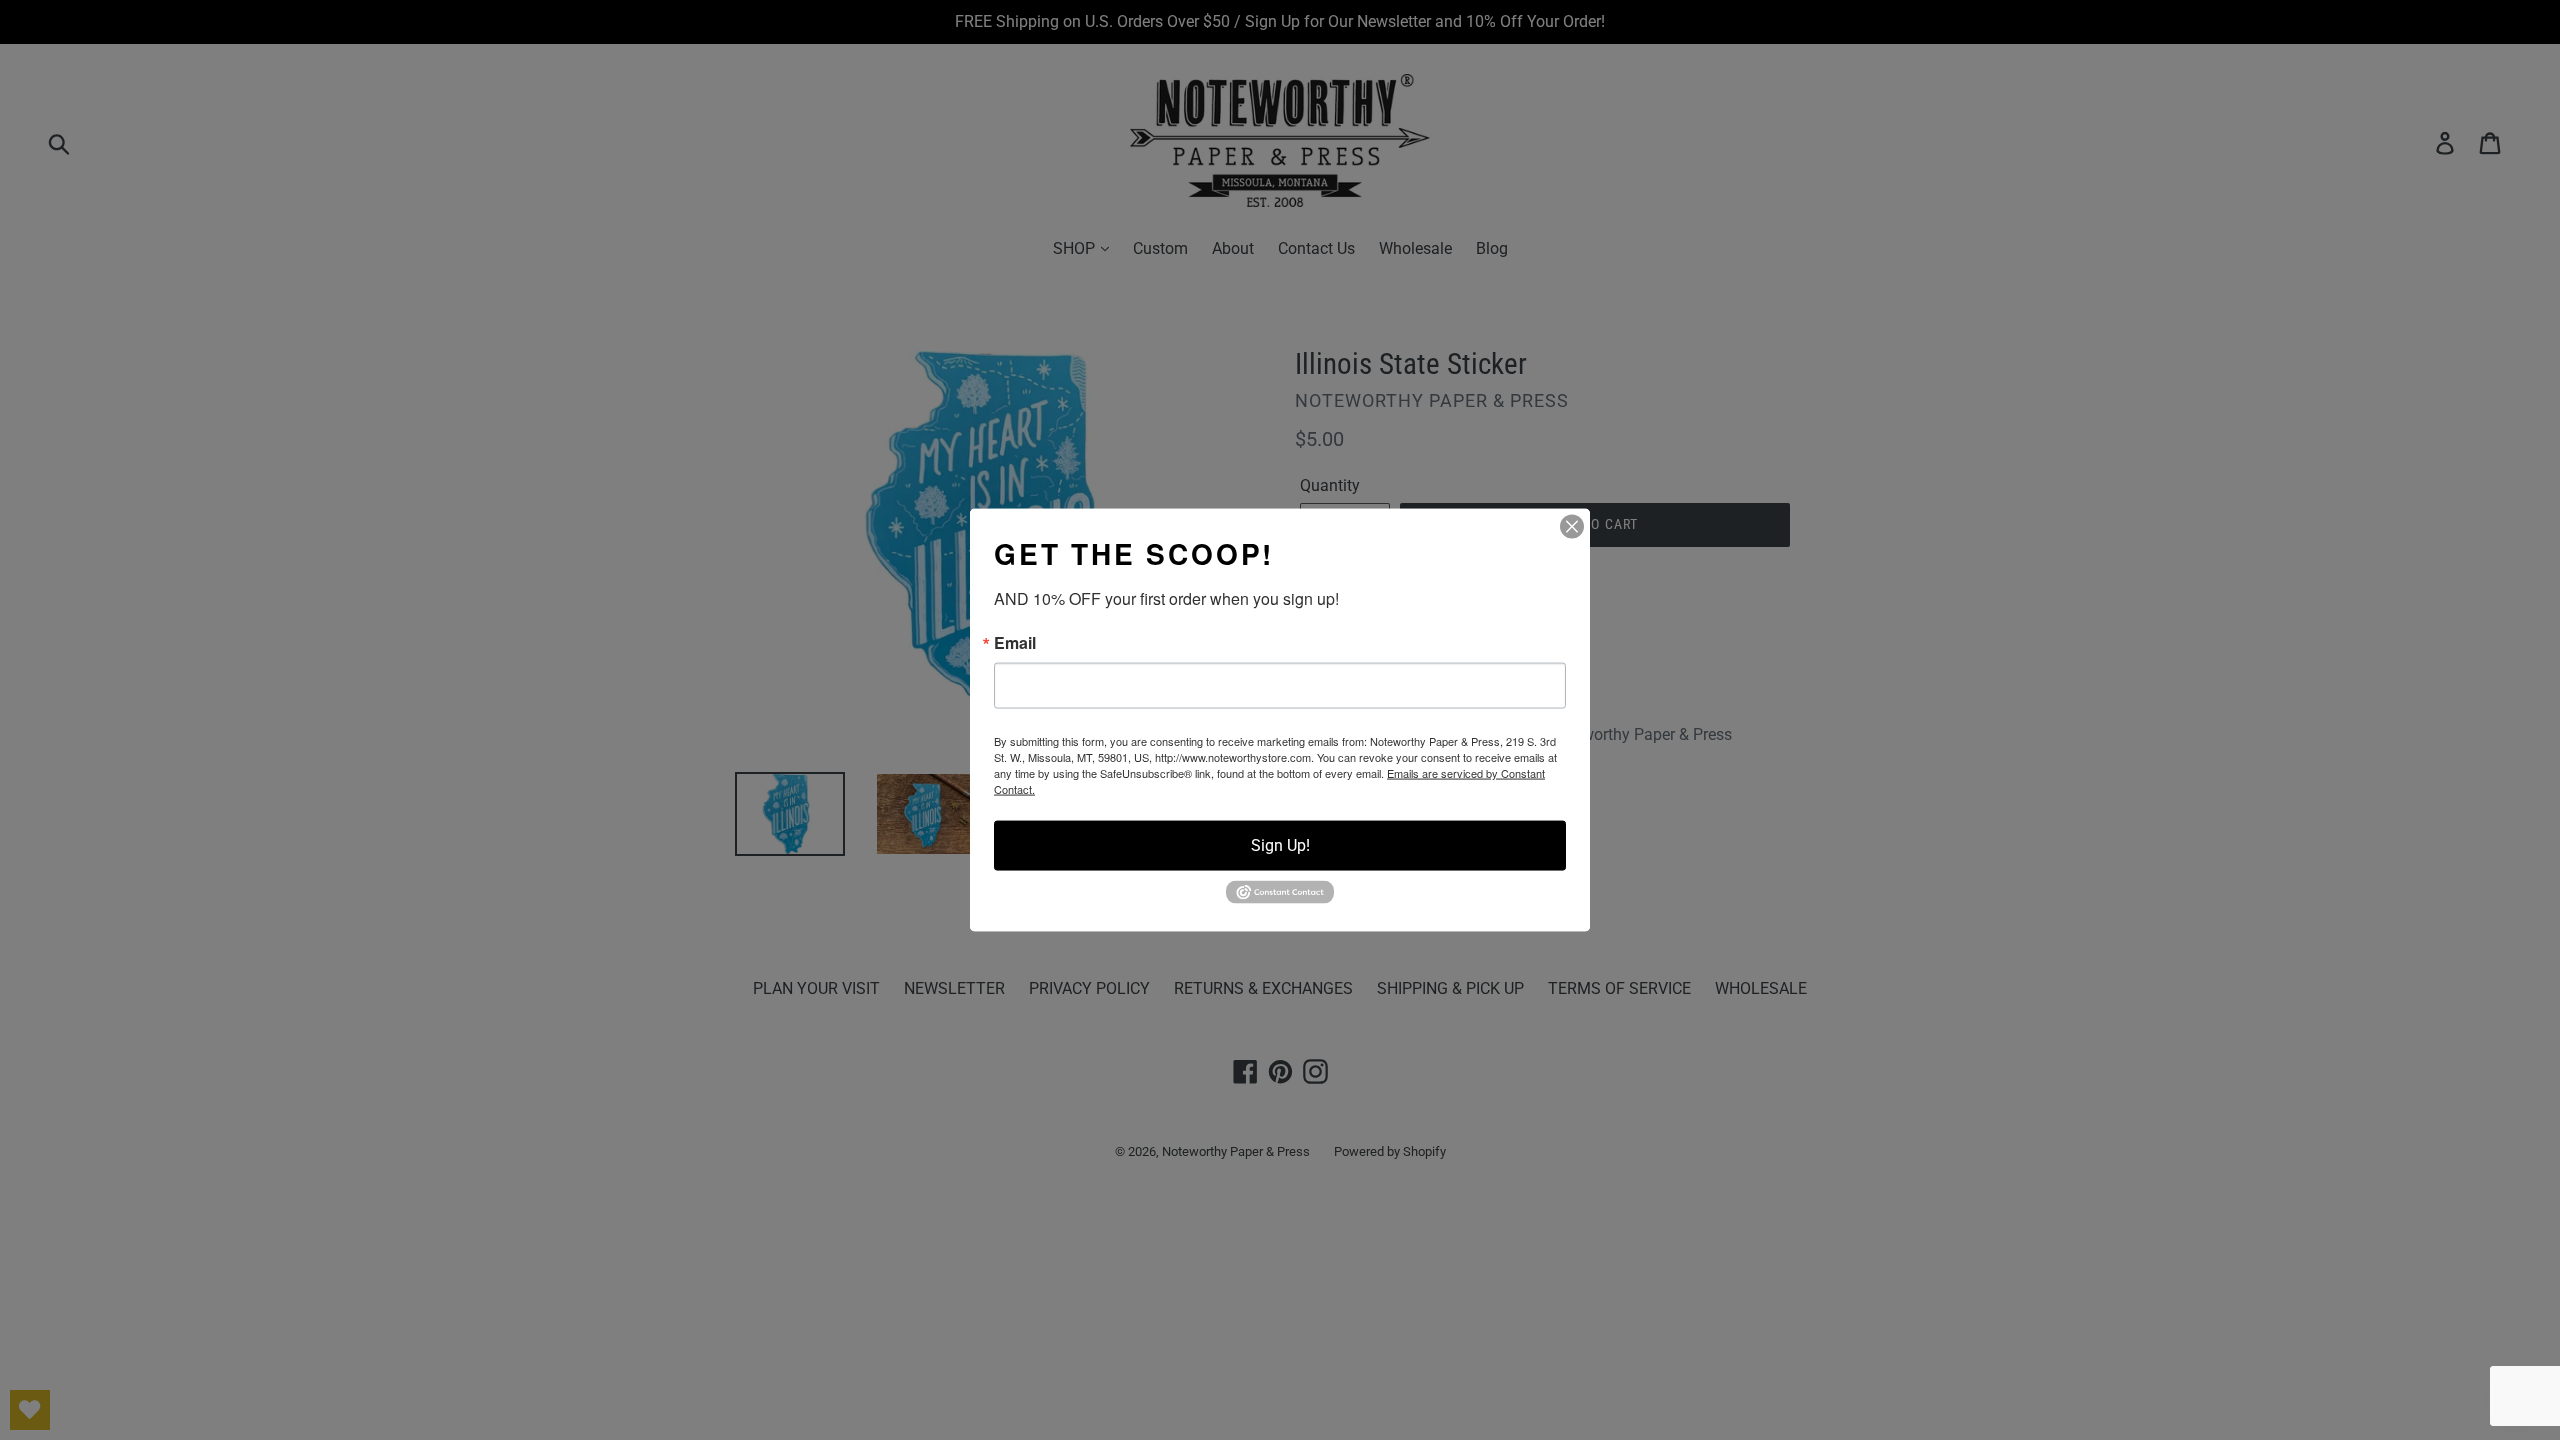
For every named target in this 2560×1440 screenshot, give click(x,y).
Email (1015, 643)
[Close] (1572, 527)
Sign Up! (1280, 845)
